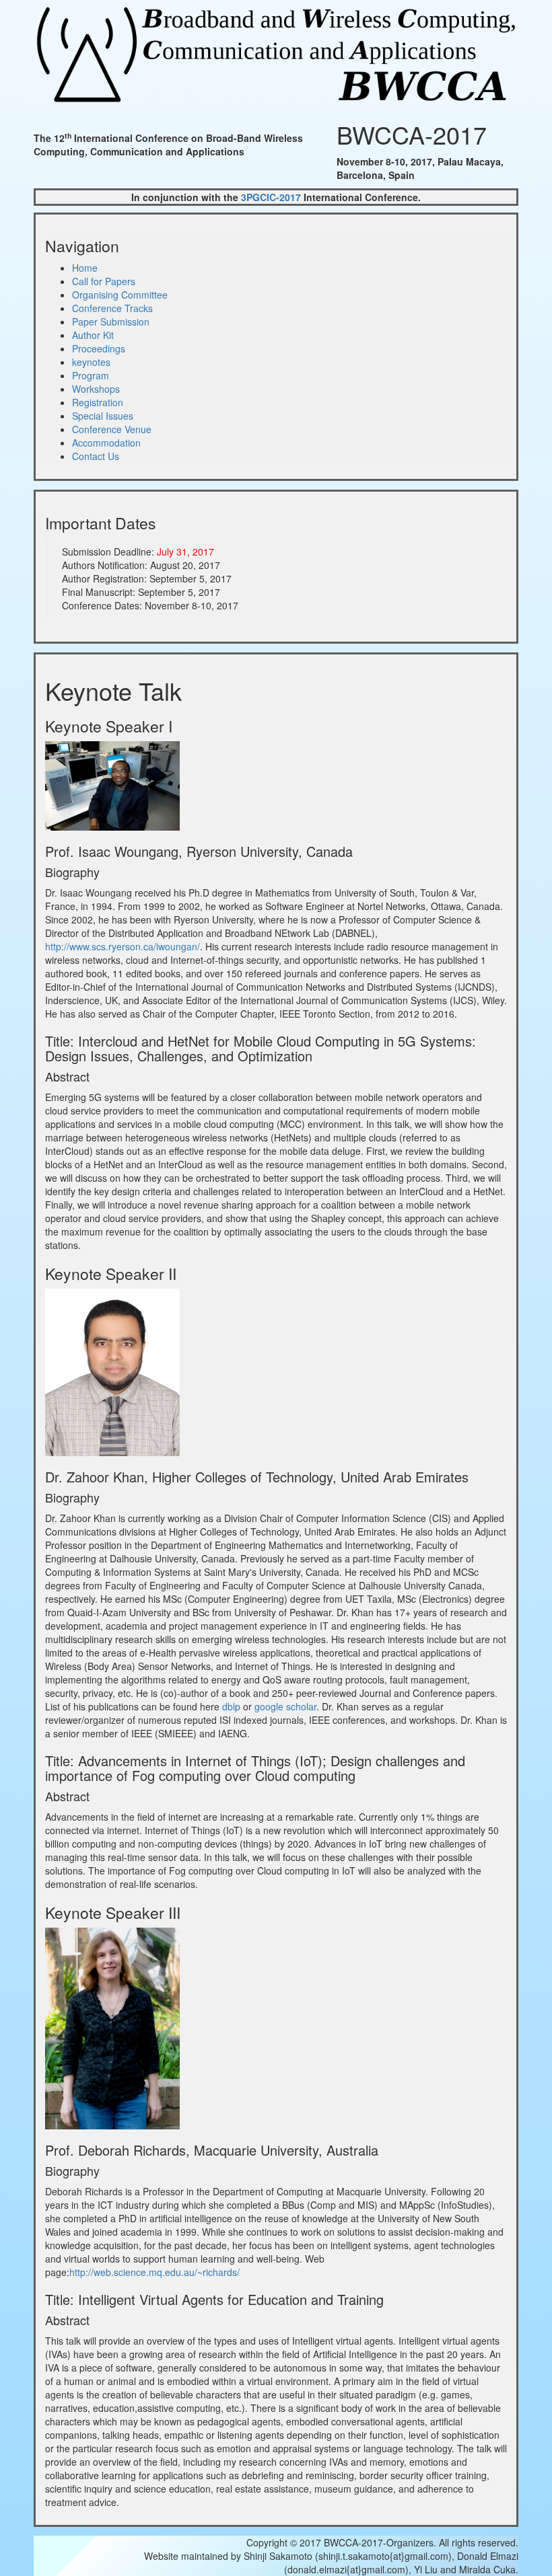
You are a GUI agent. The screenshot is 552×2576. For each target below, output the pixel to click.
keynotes (91, 362)
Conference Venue (112, 429)
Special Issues (103, 416)
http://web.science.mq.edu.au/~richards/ (154, 2272)
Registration (98, 402)
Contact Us (96, 456)
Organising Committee (120, 295)
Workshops (96, 389)
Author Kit (93, 335)
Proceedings (99, 348)
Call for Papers (104, 281)
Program (91, 375)
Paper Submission (111, 321)
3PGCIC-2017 (271, 197)
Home (85, 268)
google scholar (285, 1706)
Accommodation (106, 443)
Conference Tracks (112, 308)
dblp (231, 1706)
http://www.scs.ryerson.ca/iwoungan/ (123, 946)
